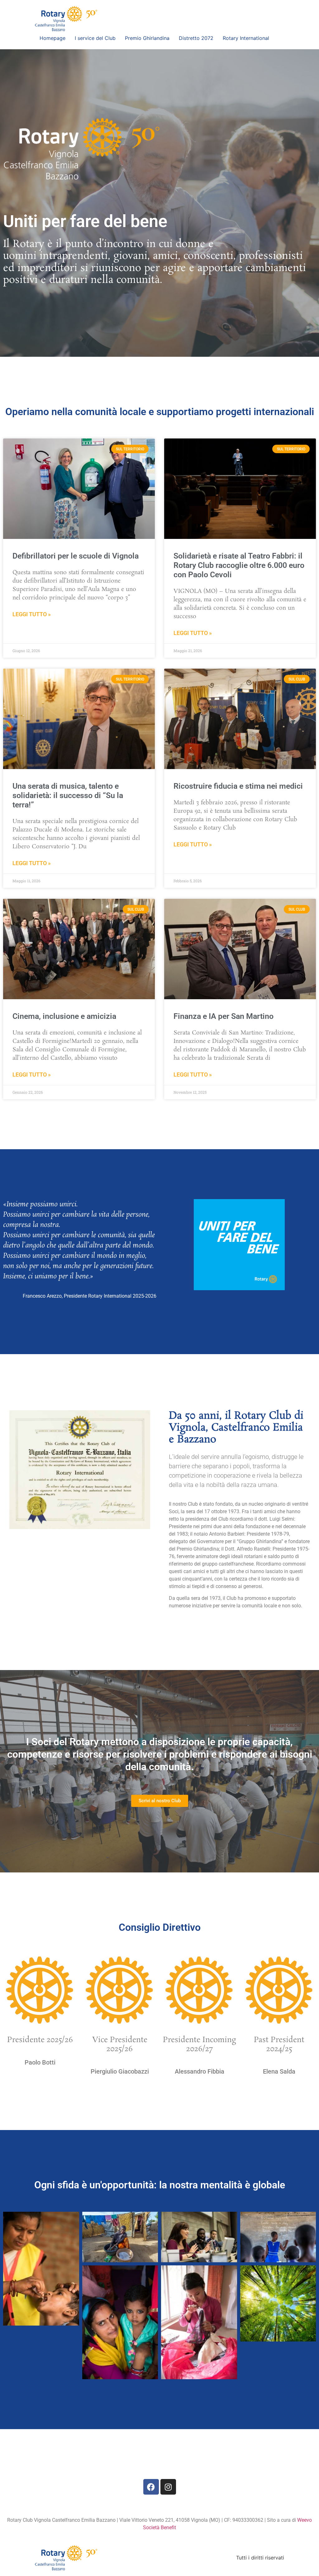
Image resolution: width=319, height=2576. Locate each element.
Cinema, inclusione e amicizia (64, 1016)
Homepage (52, 38)
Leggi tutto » (32, 614)
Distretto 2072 (196, 38)
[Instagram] (168, 2487)
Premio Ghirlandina (147, 38)
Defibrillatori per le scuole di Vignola (76, 556)
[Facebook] (151, 2487)
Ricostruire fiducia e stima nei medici (238, 786)
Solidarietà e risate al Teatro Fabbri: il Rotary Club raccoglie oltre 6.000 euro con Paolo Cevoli (239, 565)
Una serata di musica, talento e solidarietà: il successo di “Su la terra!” (68, 795)
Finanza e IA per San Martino (224, 1016)
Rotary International (246, 38)
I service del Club (95, 38)
